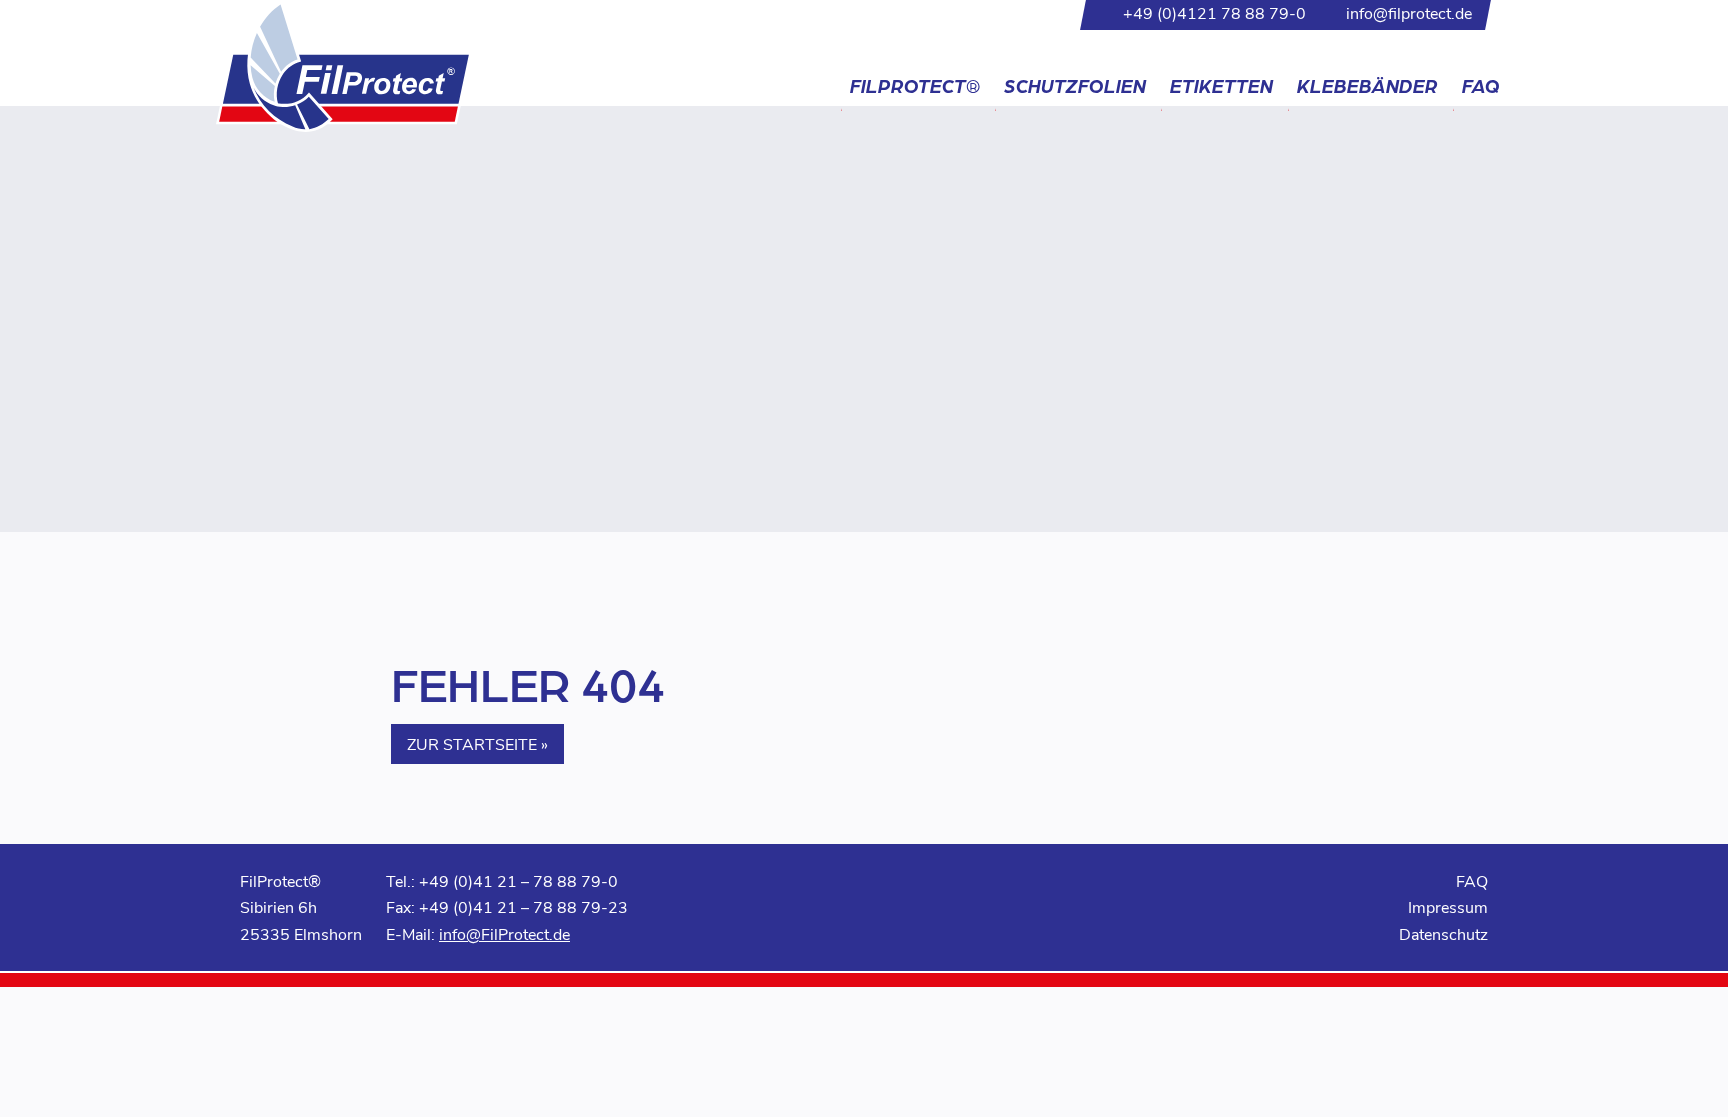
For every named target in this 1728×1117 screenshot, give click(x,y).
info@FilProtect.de (504, 933)
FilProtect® (915, 85)
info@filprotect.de (1409, 12)
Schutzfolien (1075, 85)
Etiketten (1221, 85)
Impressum (1448, 906)
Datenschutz (1443, 933)
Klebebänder (1367, 85)
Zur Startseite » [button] (477, 743)
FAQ (1481, 85)
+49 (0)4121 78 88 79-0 (1214, 12)
